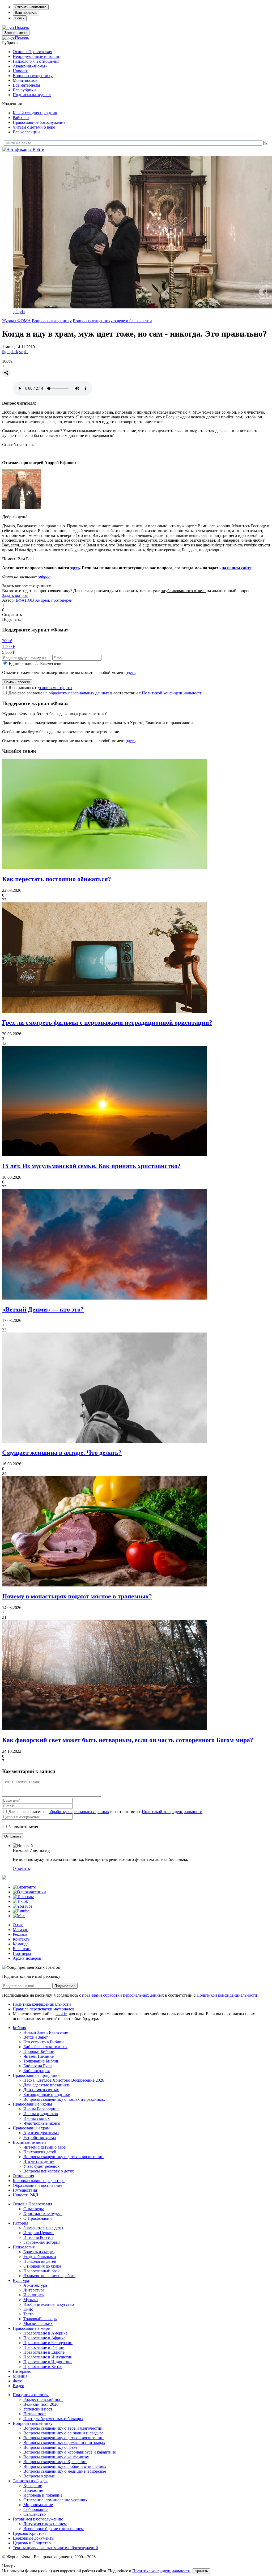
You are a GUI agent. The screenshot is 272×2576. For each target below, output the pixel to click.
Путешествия (25, 2190)
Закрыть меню (16, 33)
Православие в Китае (43, 2367)
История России (38, 2237)
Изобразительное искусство (49, 2304)
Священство (35, 2514)
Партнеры (22, 1953)
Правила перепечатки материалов (44, 2009)
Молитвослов (25, 80)
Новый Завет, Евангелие (46, 2032)
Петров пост (35, 2414)
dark (14, 352)
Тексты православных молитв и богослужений (55, 2548)
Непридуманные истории (36, 56)
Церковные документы (34, 2538)
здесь (75, 568)
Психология (24, 2247)
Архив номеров (27, 1958)
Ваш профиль (26, 13)
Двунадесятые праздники (46, 2085)
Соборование (35, 2509)
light (6, 352)
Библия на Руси (38, 2066)
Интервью (22, 2371)
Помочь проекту (17, 682)
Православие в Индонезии (48, 2362)
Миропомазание (38, 2505)
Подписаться (65, 1986)
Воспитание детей (29, 2142)
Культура (21, 2280)
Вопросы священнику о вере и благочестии (112, 321)
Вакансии (22, 1949)
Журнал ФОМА (16, 321)
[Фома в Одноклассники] (29, 1892)
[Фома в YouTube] (23, 1906)
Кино (28, 2309)
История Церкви (39, 2233)
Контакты (22, 1939)
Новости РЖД (25, 2195)
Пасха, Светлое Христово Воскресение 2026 (64, 2080)
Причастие (33, 2490)
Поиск (20, 18)
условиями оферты (55, 688)
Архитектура (35, 2285)
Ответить (21, 1868)
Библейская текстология (45, 2047)
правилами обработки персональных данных (124, 1995)
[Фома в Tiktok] (20, 1901)
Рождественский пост (43, 2399)
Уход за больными (40, 2257)
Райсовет (21, 118)
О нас (18, 1925)
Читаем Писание (39, 2056)
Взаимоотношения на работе (49, 2276)
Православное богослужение (39, 122)
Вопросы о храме (39, 2476)
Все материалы (26, 85)
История (20, 2223)
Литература (34, 2290)
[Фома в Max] (19, 1916)
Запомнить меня (23, 1827)
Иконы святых (37, 2118)
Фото (18, 2381)
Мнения (20, 2376)
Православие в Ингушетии (48, 2357)
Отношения (23, 2176)
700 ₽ (7, 641)
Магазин (21, 1930)
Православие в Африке (44, 2338)
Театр (28, 2314)
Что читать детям (39, 2161)
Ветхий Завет (36, 2037)
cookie (61, 2014)
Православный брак (42, 2271)
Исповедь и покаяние (43, 2495)
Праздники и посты (31, 2395)
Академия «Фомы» (30, 66)
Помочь (22, 27)
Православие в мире (31, 2328)
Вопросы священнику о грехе (50, 2447)
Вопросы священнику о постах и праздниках (64, 2099)
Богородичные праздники (47, 2095)
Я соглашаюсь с (40, 688)
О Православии (38, 2218)
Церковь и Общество (32, 2543)
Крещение (33, 2486)
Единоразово (21, 663)
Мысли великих (38, 2324)
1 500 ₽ (9, 646)
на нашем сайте (237, 568)
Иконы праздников (41, 2114)
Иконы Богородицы (41, 2109)
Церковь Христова (30, 2533)
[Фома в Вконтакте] (24, 1887)
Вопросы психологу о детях (49, 2171)
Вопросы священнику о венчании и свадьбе (63, 2433)
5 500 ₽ (9, 652)
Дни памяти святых (41, 2090)
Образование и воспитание (37, 2185)
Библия (19, 2028)
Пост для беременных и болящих (53, 2419)
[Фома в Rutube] (21, 1911)
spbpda (19, 312)
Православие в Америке (45, 2333)
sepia (23, 352)
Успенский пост (38, 2409)
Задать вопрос (15, 595)
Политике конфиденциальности (161, 2571)
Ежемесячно (51, 663)
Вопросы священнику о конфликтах (56, 2457)
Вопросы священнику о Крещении (55, 2462)
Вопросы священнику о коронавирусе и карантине (70, 2452)
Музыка (31, 2300)
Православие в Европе (44, 2352)
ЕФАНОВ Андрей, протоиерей (44, 600)
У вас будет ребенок (41, 2166)
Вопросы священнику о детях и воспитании (63, 2157)
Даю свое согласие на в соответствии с (105, 693)
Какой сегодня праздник (35, 113)
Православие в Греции (44, 2347)
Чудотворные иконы (42, 2123)
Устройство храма (40, 2138)
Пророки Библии (39, 2051)
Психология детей (40, 2152)
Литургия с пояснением (45, 2524)
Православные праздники (36, 2075)
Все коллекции (26, 132)
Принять (201, 2571)
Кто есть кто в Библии (44, 2042)
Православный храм (31, 2128)
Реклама (20, 1934)
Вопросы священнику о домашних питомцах (64, 2443)
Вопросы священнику (33, 76)
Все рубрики (24, 90)
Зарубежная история (42, 2242)
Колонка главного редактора (39, 2181)
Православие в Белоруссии (48, 2343)
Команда (21, 1944)
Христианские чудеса (43, 2214)
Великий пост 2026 (41, 2404)
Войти (39, 149)
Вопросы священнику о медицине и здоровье (65, 2471)
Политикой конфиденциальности (172, 693)
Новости (21, 71)
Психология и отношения (36, 61)
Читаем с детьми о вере (34, 127)
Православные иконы (32, 2104)
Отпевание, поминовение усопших (55, 2500)
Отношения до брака (42, 2266)
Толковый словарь (40, 2319)
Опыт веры (34, 2209)
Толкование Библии (41, 2061)
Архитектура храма (41, 2133)
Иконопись (33, 2295)
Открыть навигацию (31, 7)
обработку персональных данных (79, 693)
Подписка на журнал (32, 95)
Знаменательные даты (43, 2228)
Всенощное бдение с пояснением (54, 2529)
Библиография (37, 2071)
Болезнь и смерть (39, 2252)
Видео (18, 2386)
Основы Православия (32, 52)
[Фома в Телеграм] (23, 1897)
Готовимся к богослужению (38, 2519)
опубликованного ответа (183, 591)
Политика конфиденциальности (42, 2004)
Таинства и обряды (30, 2481)
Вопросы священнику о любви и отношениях (65, 2466)
